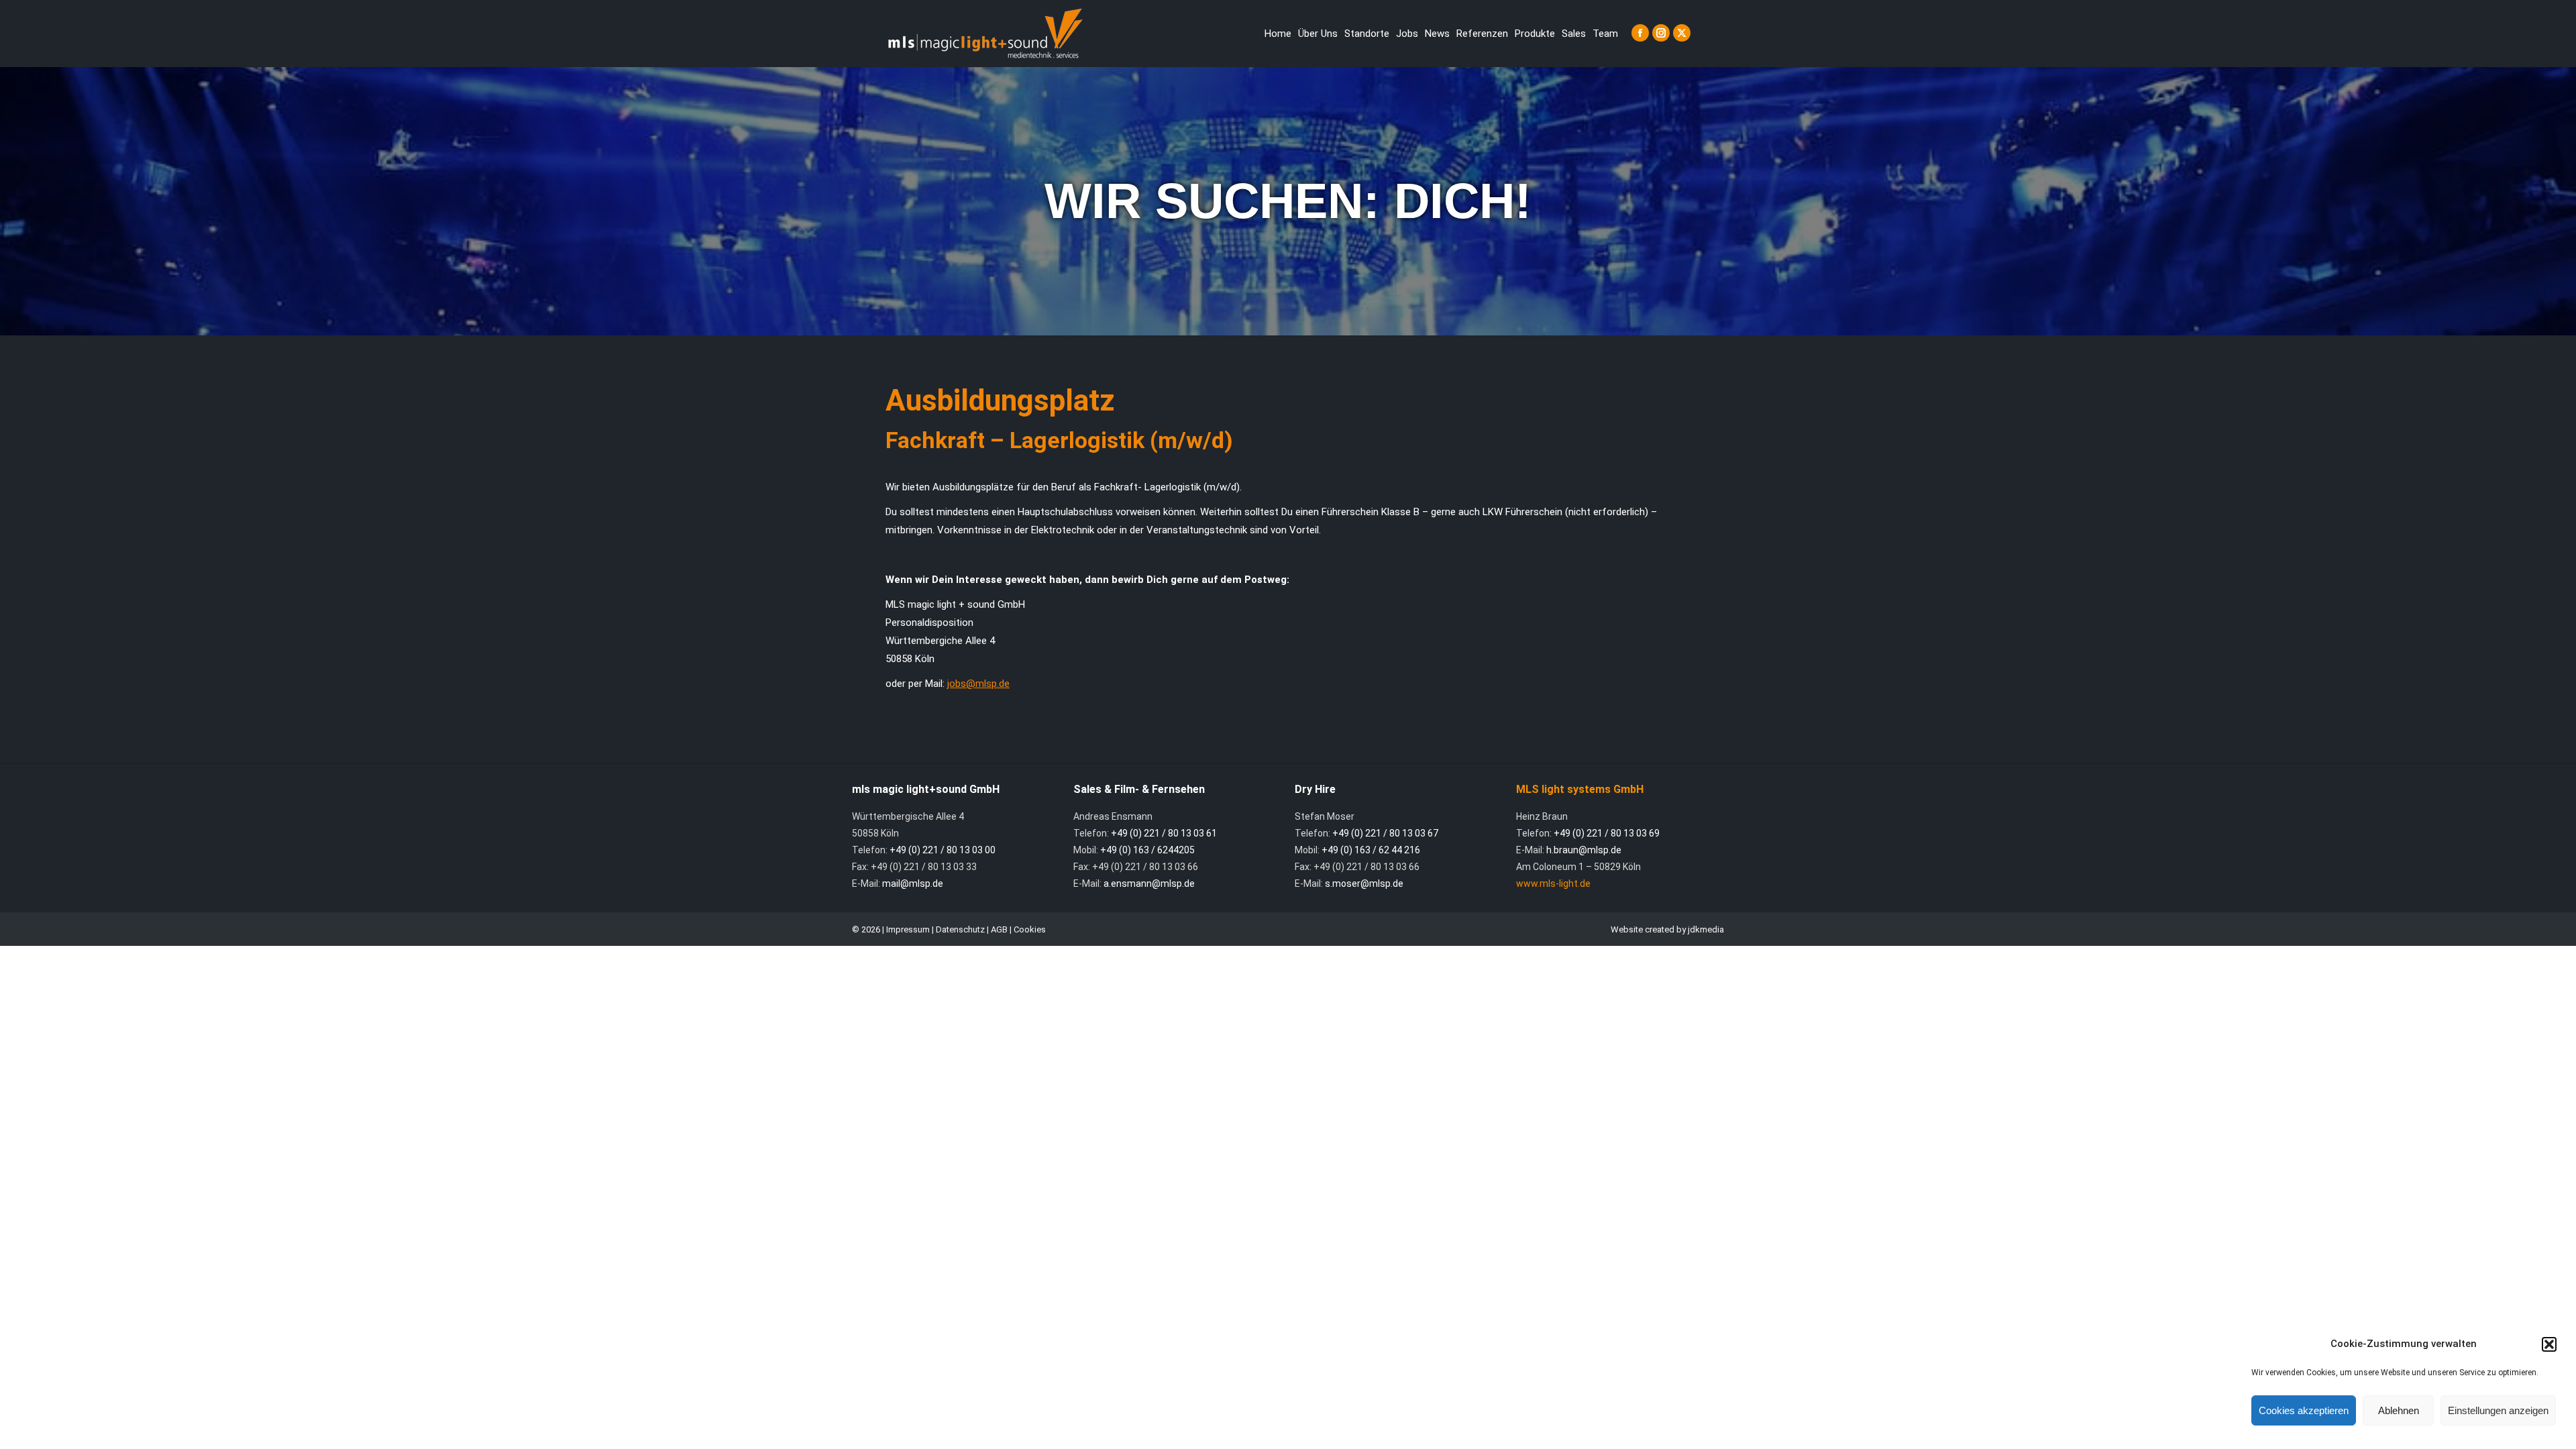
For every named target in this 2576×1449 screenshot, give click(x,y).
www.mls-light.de (1553, 883)
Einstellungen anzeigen (2498, 1410)
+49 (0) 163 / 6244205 (1147, 850)
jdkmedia (1706, 929)
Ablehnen (2399, 1410)
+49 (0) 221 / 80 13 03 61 (1164, 833)
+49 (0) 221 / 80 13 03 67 (1385, 833)
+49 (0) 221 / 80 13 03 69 (1607, 833)
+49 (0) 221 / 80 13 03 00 (943, 850)
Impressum (908, 929)
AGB (999, 929)
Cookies (1030, 929)
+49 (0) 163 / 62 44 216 (1371, 850)
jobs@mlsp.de (978, 684)
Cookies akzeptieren (2304, 1410)
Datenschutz (960, 929)
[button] (2549, 1344)
